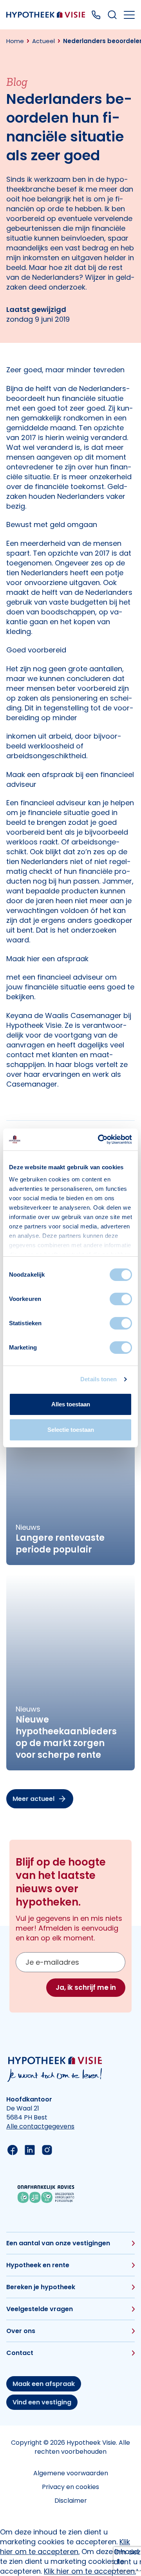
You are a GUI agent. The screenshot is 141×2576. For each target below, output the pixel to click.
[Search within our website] (112, 15)
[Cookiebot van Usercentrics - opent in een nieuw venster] (99, 1139)
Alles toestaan (71, 1404)
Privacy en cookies (70, 2487)
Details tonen (99, 1379)
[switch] (121, 1299)
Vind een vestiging (42, 2402)
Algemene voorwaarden (71, 2473)
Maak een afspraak (44, 2384)
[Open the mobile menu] (129, 15)
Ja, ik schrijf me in (86, 1987)
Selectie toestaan (71, 1430)
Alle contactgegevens (40, 2126)
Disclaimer (71, 2501)
